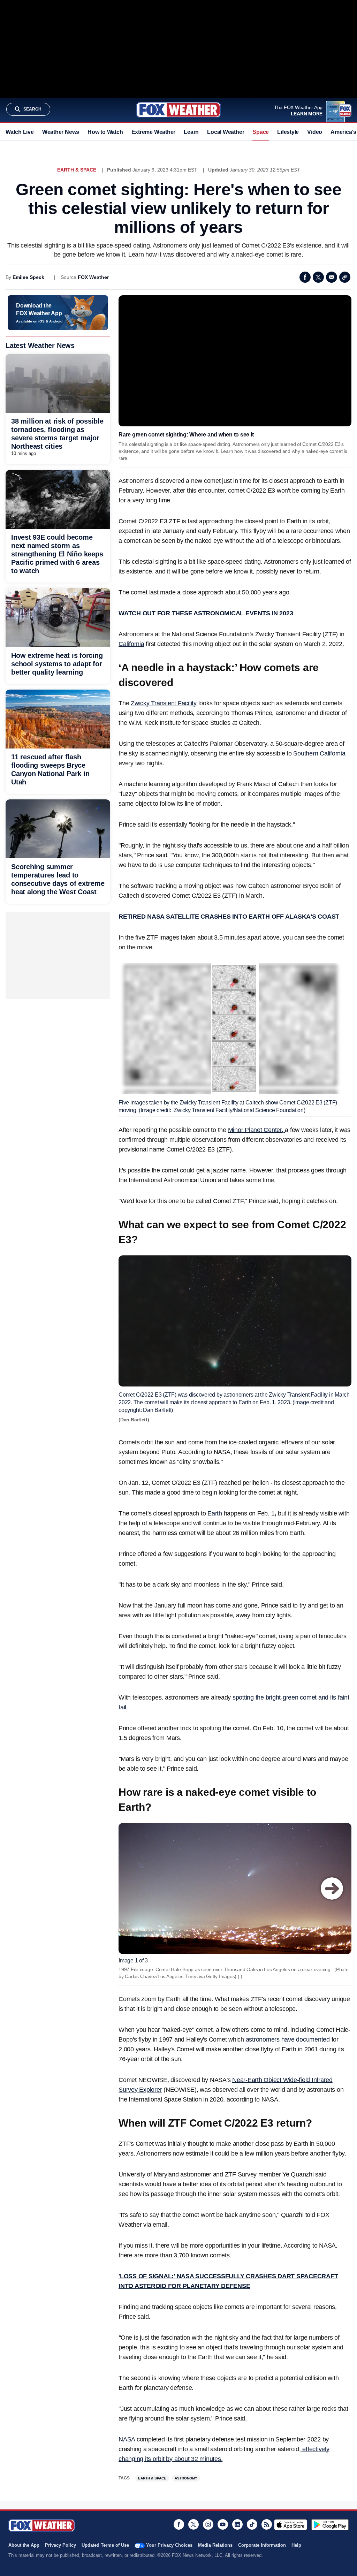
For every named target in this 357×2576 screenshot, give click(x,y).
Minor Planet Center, (257, 1130)
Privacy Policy (60, 2545)
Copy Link (345, 277)
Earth (215, 1513)
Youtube (223, 2524)
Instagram (208, 2524)
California (131, 644)
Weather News (61, 132)
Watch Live (20, 132)
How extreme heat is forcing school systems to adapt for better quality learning (57, 664)
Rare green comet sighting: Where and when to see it (186, 435)
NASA (127, 2439)
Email (332, 277)
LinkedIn (237, 2524)
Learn (191, 132)
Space (261, 132)
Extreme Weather (154, 132)
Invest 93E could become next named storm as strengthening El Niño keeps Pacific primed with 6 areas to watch (57, 554)
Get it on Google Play (330, 2525)
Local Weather (226, 132)
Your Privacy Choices (169, 2545)
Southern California (319, 753)
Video (315, 132)
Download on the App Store (291, 2525)
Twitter (318, 277)
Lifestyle (288, 132)
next (332, 1889)
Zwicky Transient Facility (164, 703)
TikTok (252, 2524)
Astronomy (186, 2478)
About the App (24, 2545)
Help (296, 2545)
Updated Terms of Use (105, 2545)
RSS (267, 2524)
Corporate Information (262, 2545)
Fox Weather (178, 110)
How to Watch (105, 132)
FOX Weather (93, 277)
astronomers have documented (288, 2039)
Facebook (305, 277)
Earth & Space (77, 170)
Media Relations (215, 2545)
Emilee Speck (28, 277)
